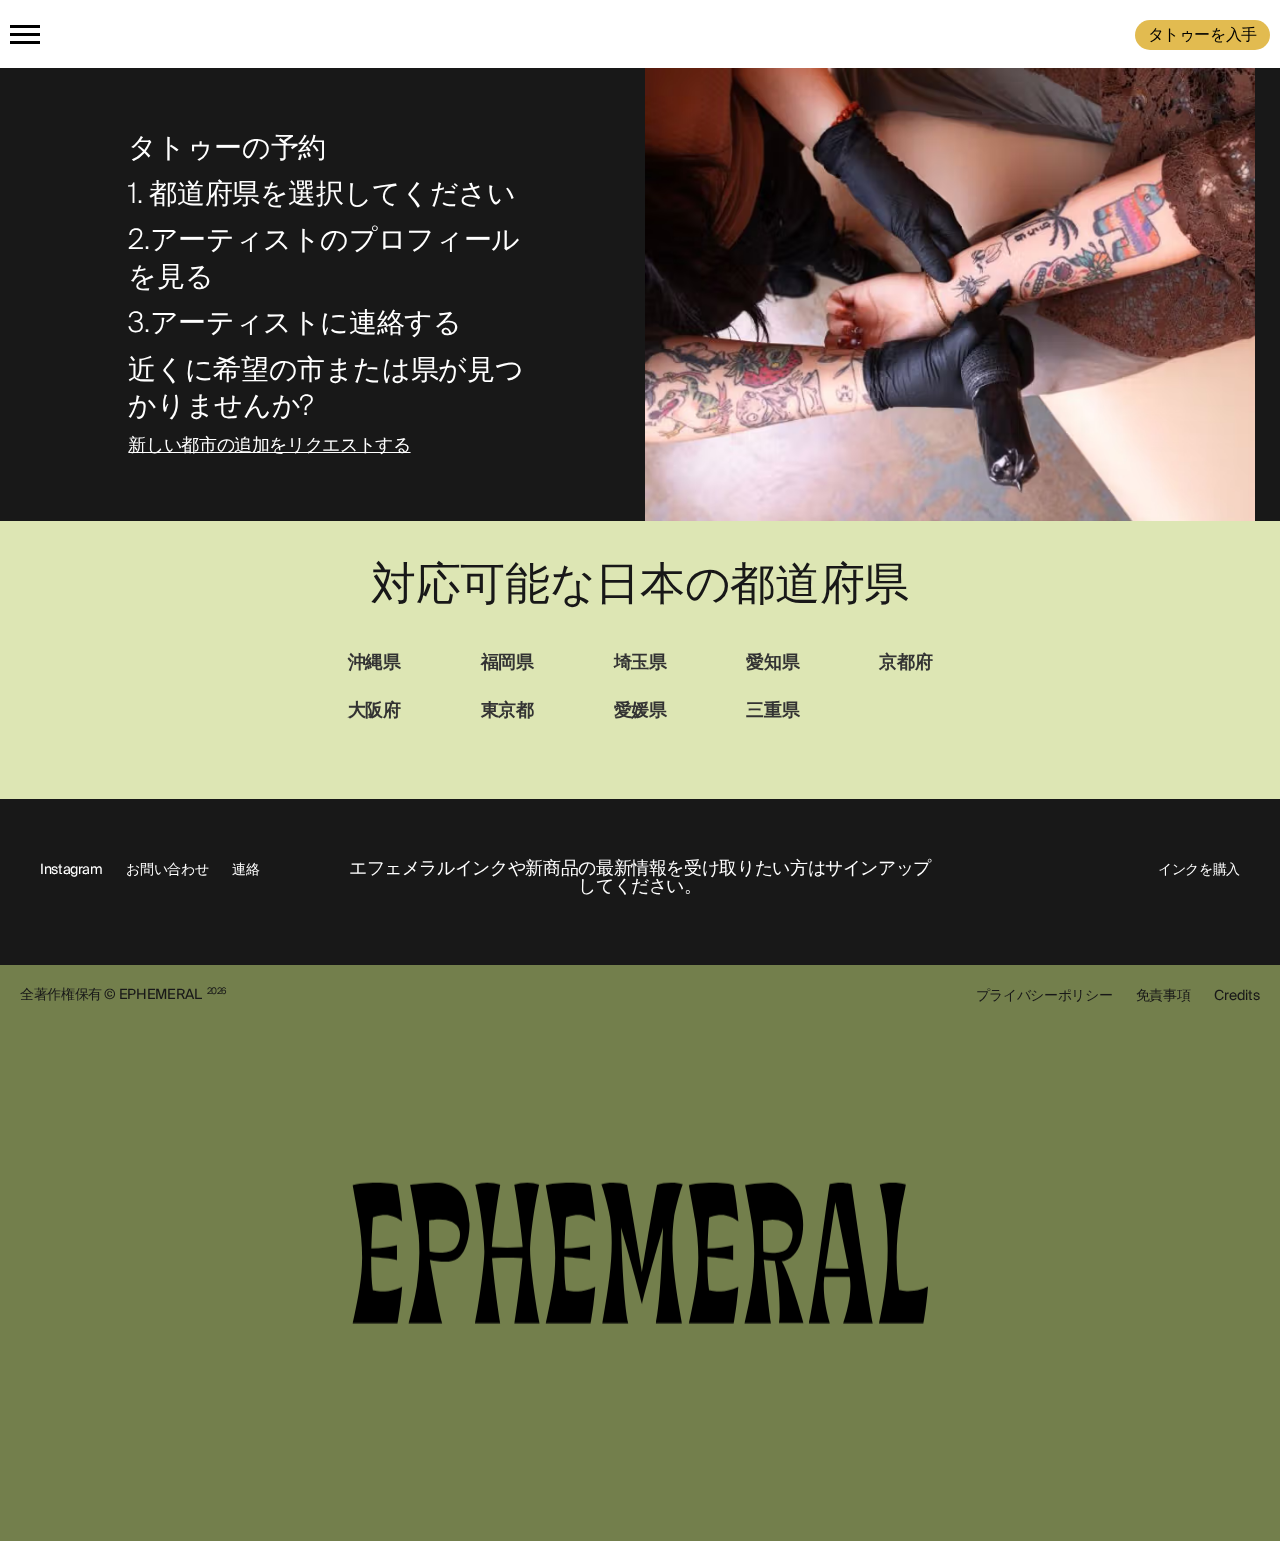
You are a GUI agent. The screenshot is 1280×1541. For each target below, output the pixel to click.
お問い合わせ (167, 869)
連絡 (245, 869)
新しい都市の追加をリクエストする (269, 446)
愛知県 (772, 662)
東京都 (507, 710)
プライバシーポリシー (1044, 995)
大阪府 (374, 710)
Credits (1237, 995)
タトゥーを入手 (1202, 34)
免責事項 (1163, 995)
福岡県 (507, 662)
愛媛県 (640, 710)
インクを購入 (1199, 869)
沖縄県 (374, 662)
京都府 (905, 662)
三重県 (772, 710)
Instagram (71, 869)
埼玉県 (640, 662)
